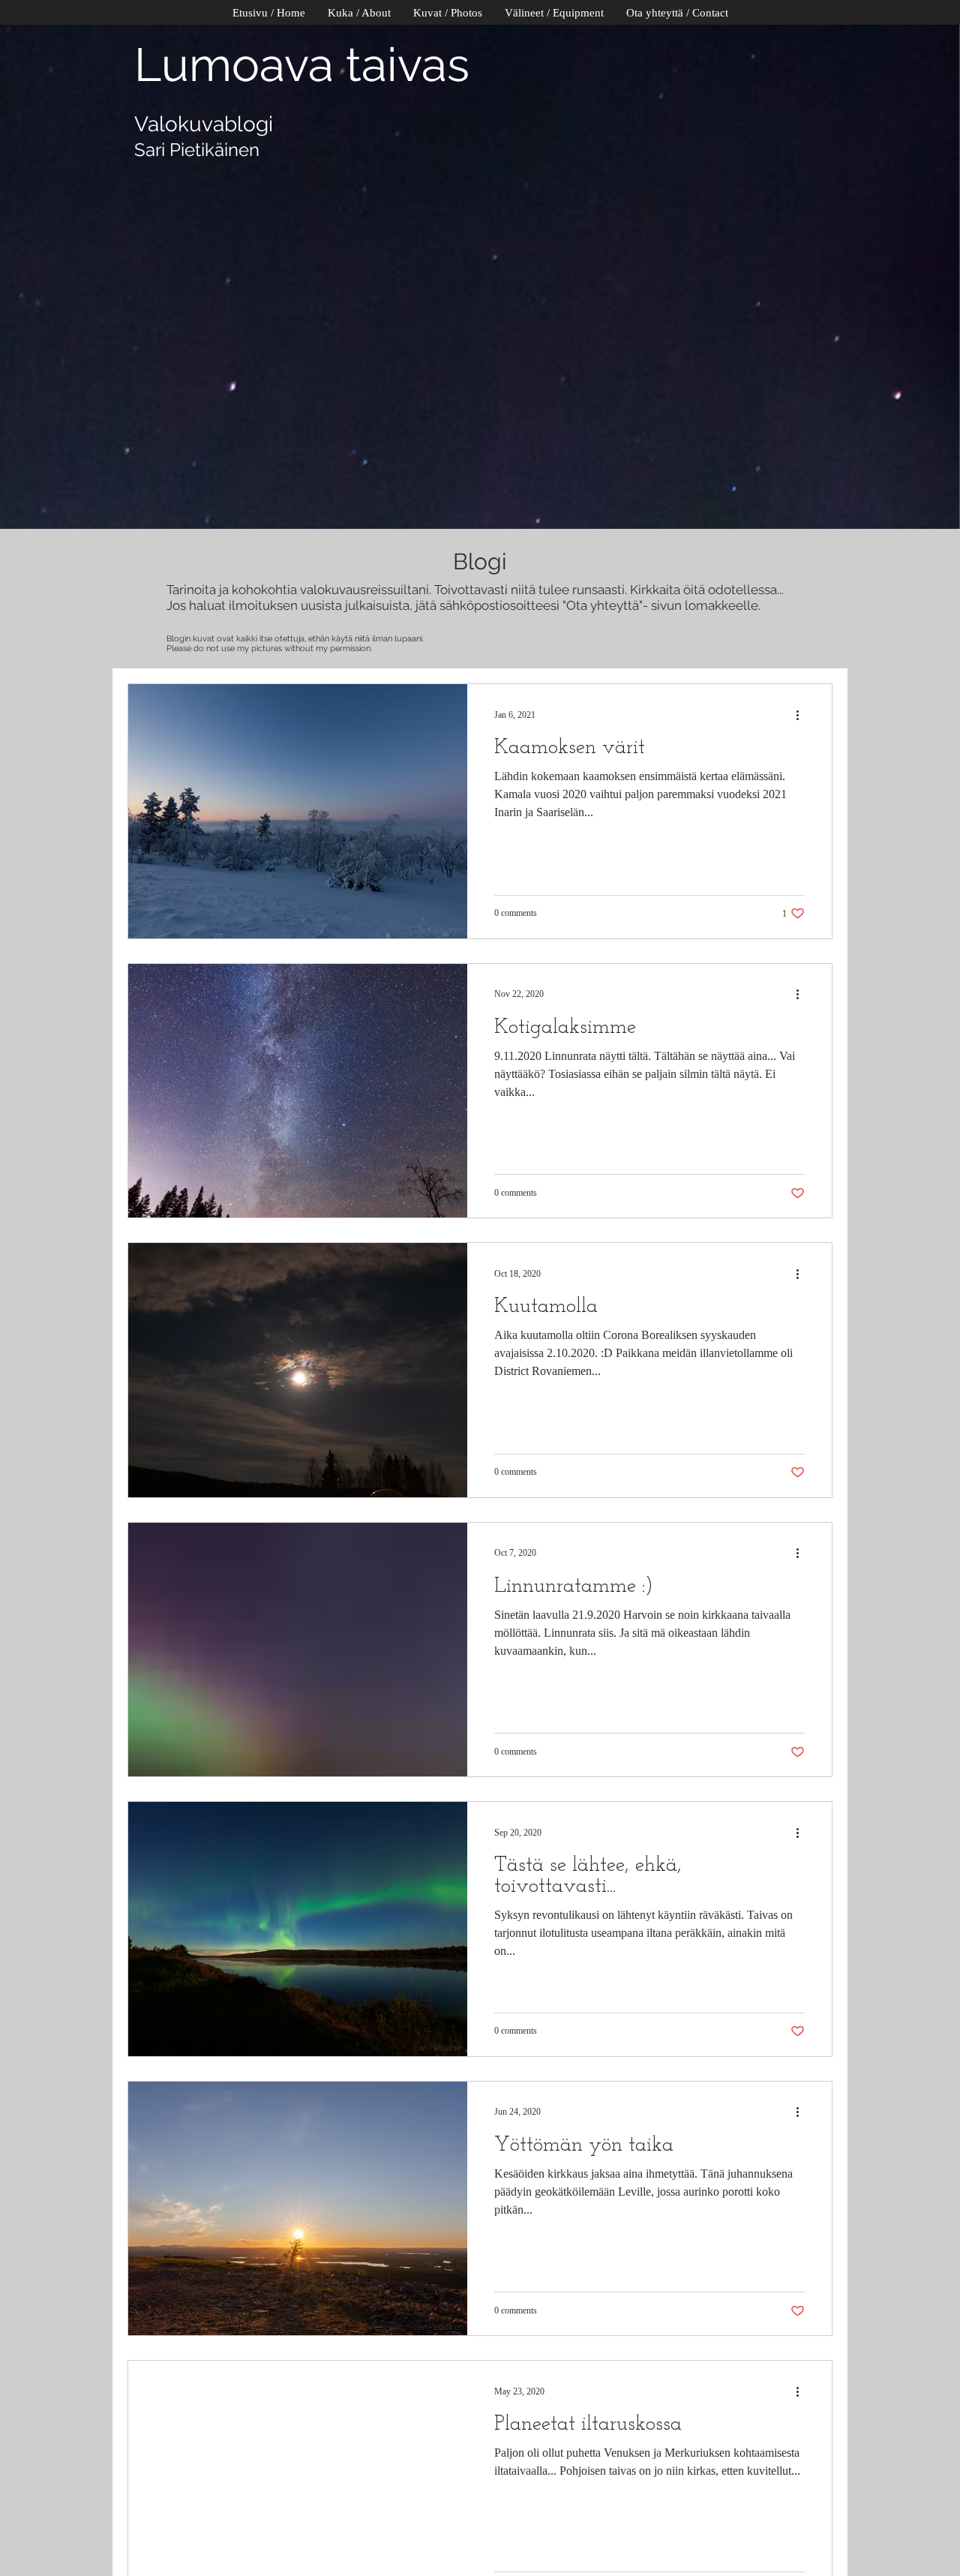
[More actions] (802, 715)
